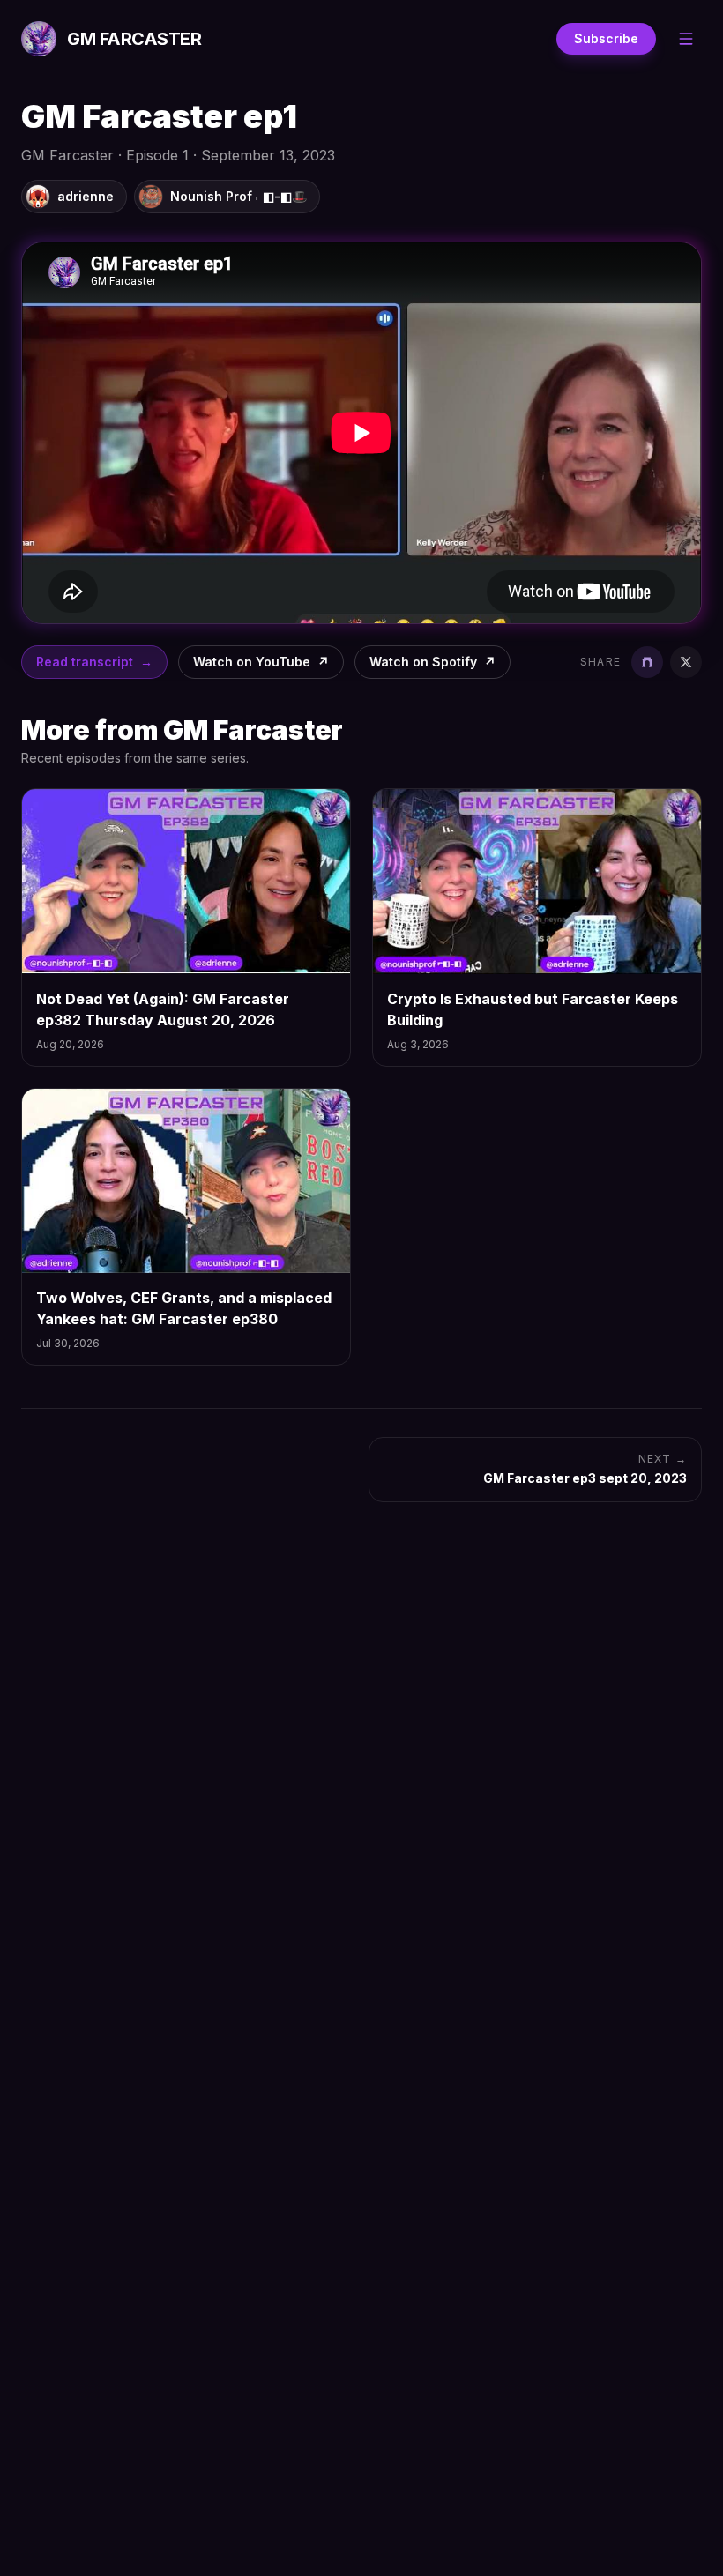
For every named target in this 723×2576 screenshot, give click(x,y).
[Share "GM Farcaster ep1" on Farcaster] (647, 662)
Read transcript (94, 662)
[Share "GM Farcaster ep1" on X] (686, 662)
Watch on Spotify (432, 662)
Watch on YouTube (261, 662)
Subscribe (606, 38)
